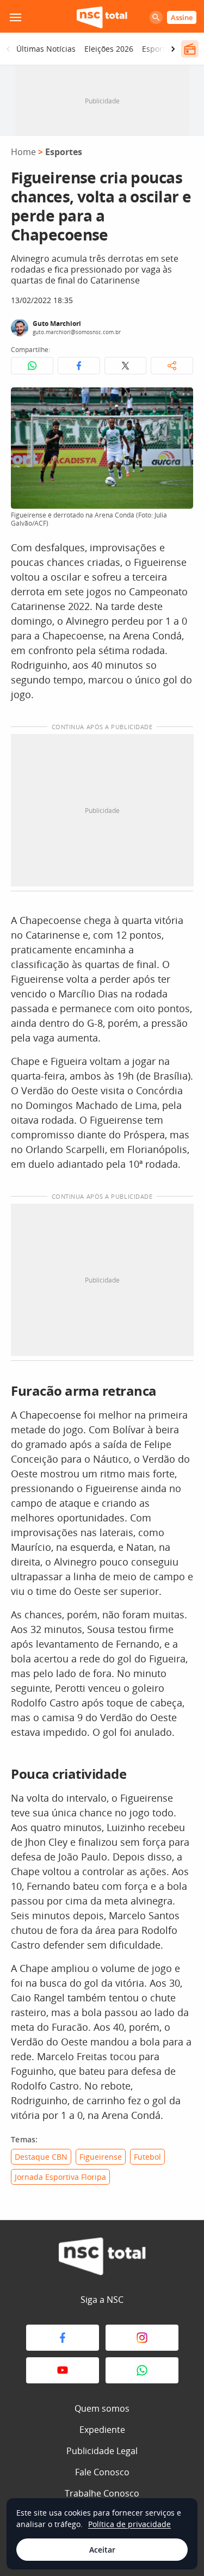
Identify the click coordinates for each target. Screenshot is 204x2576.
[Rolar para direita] (173, 49)
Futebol (147, 2157)
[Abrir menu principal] (15, 17)
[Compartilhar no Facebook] (79, 366)
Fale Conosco (102, 2472)
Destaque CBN (41, 2157)
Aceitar (102, 2550)
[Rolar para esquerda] (8, 49)
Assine (182, 17)
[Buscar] (156, 17)
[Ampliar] (179, 402)
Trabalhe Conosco (102, 2493)
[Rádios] (190, 49)
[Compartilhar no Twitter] (126, 366)
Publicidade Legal (102, 2451)
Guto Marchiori (57, 323)
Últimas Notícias (46, 49)
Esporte (156, 49)
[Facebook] (63, 2338)
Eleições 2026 (109, 49)
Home (23, 152)
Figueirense (101, 2157)
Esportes (64, 152)
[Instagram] (142, 2338)
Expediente (102, 2430)
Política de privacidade (129, 2524)
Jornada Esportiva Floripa (60, 2177)
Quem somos (102, 2408)
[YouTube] (63, 2370)
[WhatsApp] (142, 2370)
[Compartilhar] (172, 366)
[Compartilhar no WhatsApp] (32, 366)
